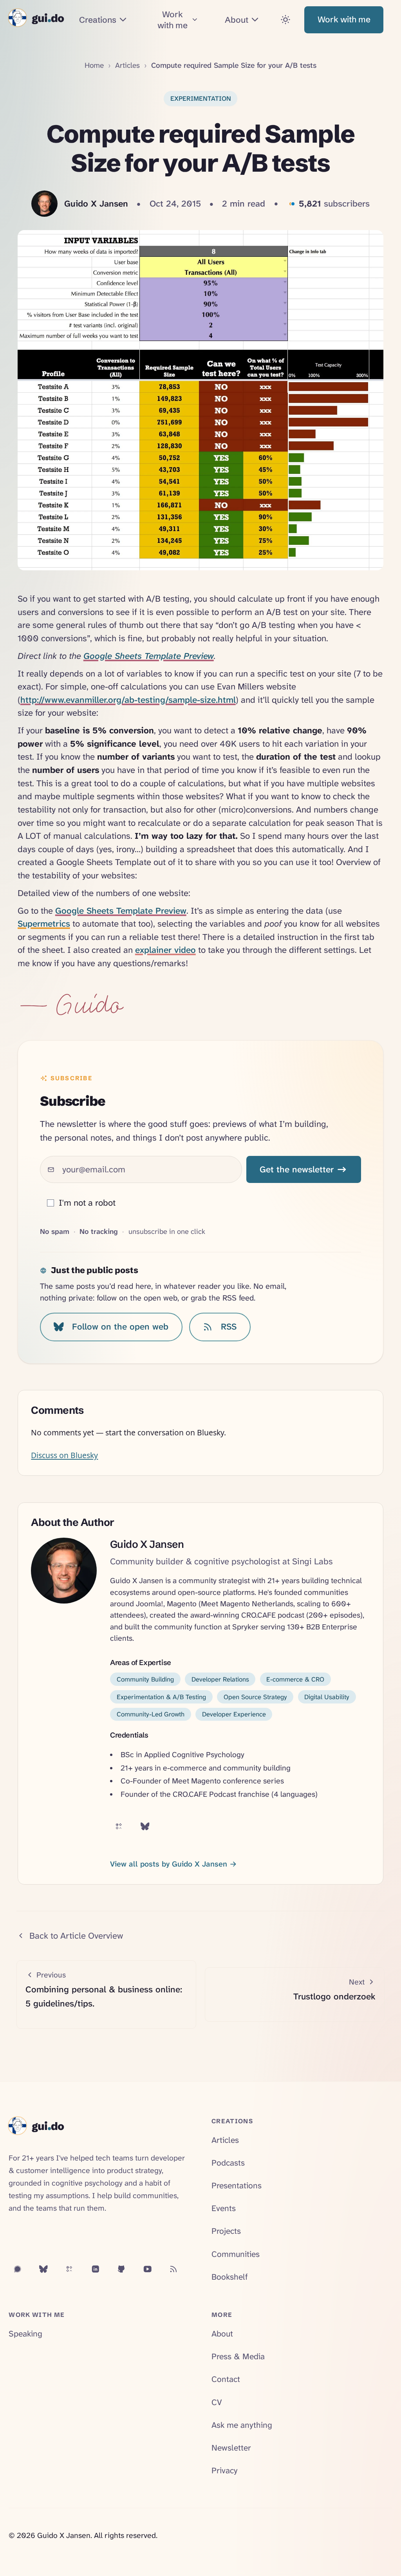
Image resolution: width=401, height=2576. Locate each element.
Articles (127, 65)
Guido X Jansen (147, 1544)
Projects (226, 2231)
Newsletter (231, 2448)
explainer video (165, 950)
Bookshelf (230, 2277)
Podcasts (228, 2163)
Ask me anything (242, 2425)
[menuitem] (104, 20)
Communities (236, 2254)
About (222, 2334)
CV (217, 2402)
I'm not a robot (87, 1203)
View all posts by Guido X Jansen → (173, 1864)
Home (94, 65)
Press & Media (238, 2356)
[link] (201, 99)
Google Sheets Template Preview (149, 656)
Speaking (25, 2334)
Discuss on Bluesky (64, 1455)
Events (224, 2208)
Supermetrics (44, 924)
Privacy (225, 2471)
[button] (344, 20)
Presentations (237, 2186)
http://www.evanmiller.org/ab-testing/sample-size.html (128, 700)
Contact (226, 2379)
